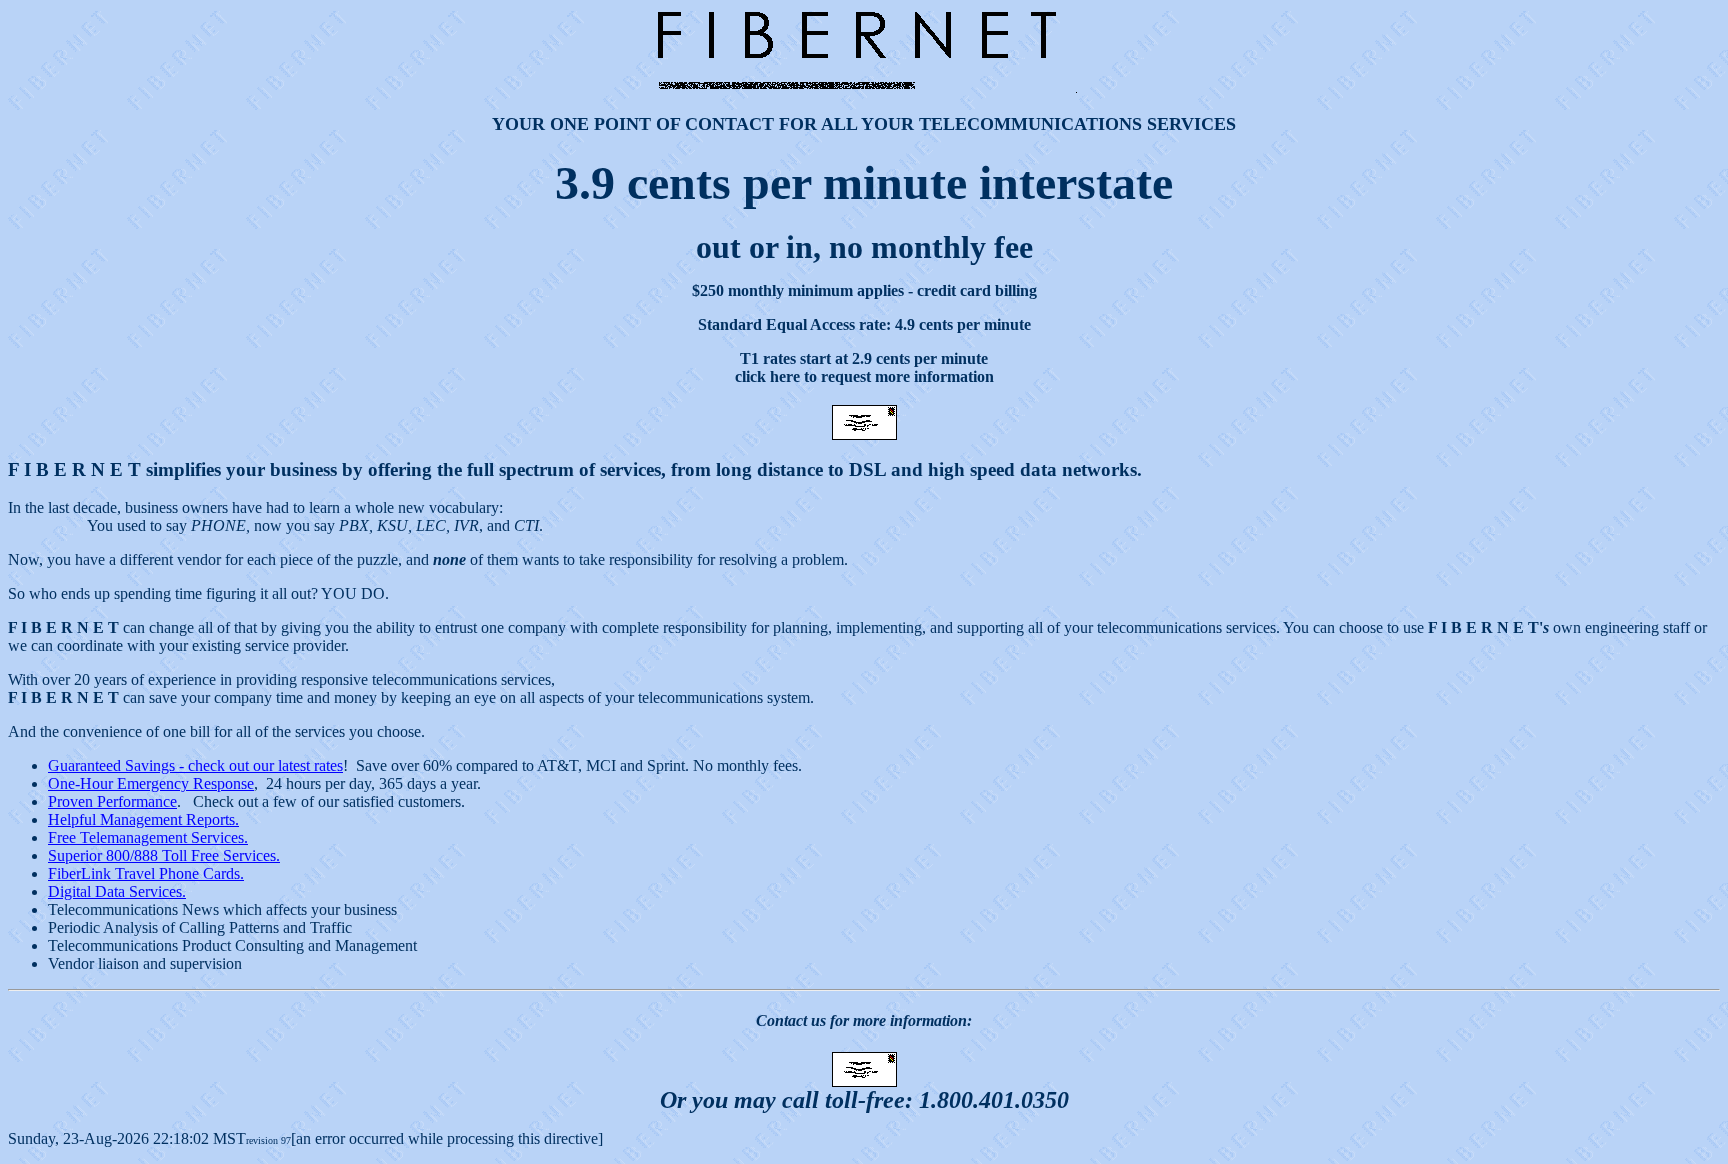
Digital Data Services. (117, 891)
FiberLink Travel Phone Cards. (146, 873)
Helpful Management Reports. (143, 819)
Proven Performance (112, 801)
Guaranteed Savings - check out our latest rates (195, 765)
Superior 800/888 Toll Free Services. (164, 855)
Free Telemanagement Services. (148, 837)
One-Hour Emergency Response (151, 783)
